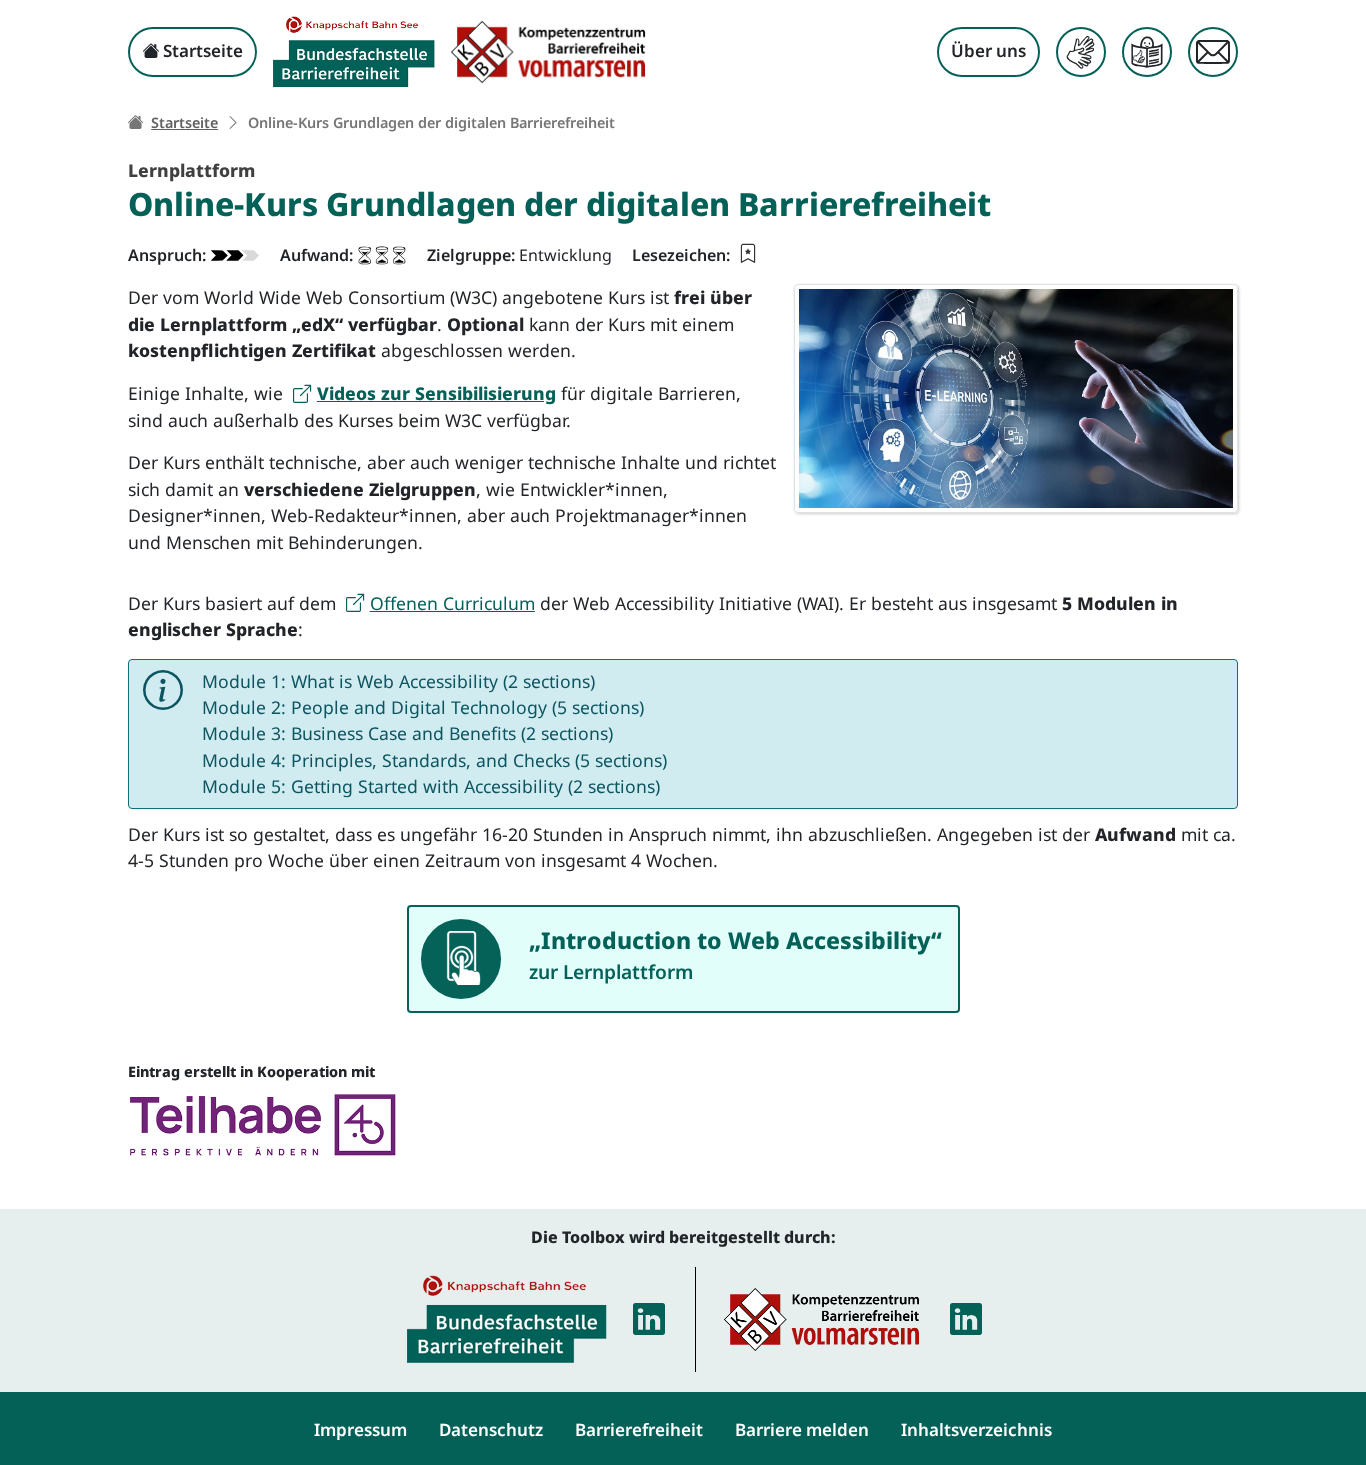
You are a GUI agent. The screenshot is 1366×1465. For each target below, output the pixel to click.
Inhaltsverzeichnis (976, 1429)
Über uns (988, 50)
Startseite (201, 50)
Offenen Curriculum (452, 603)
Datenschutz (491, 1429)
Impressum (360, 1429)
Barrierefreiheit (639, 1429)
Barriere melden (802, 1429)
